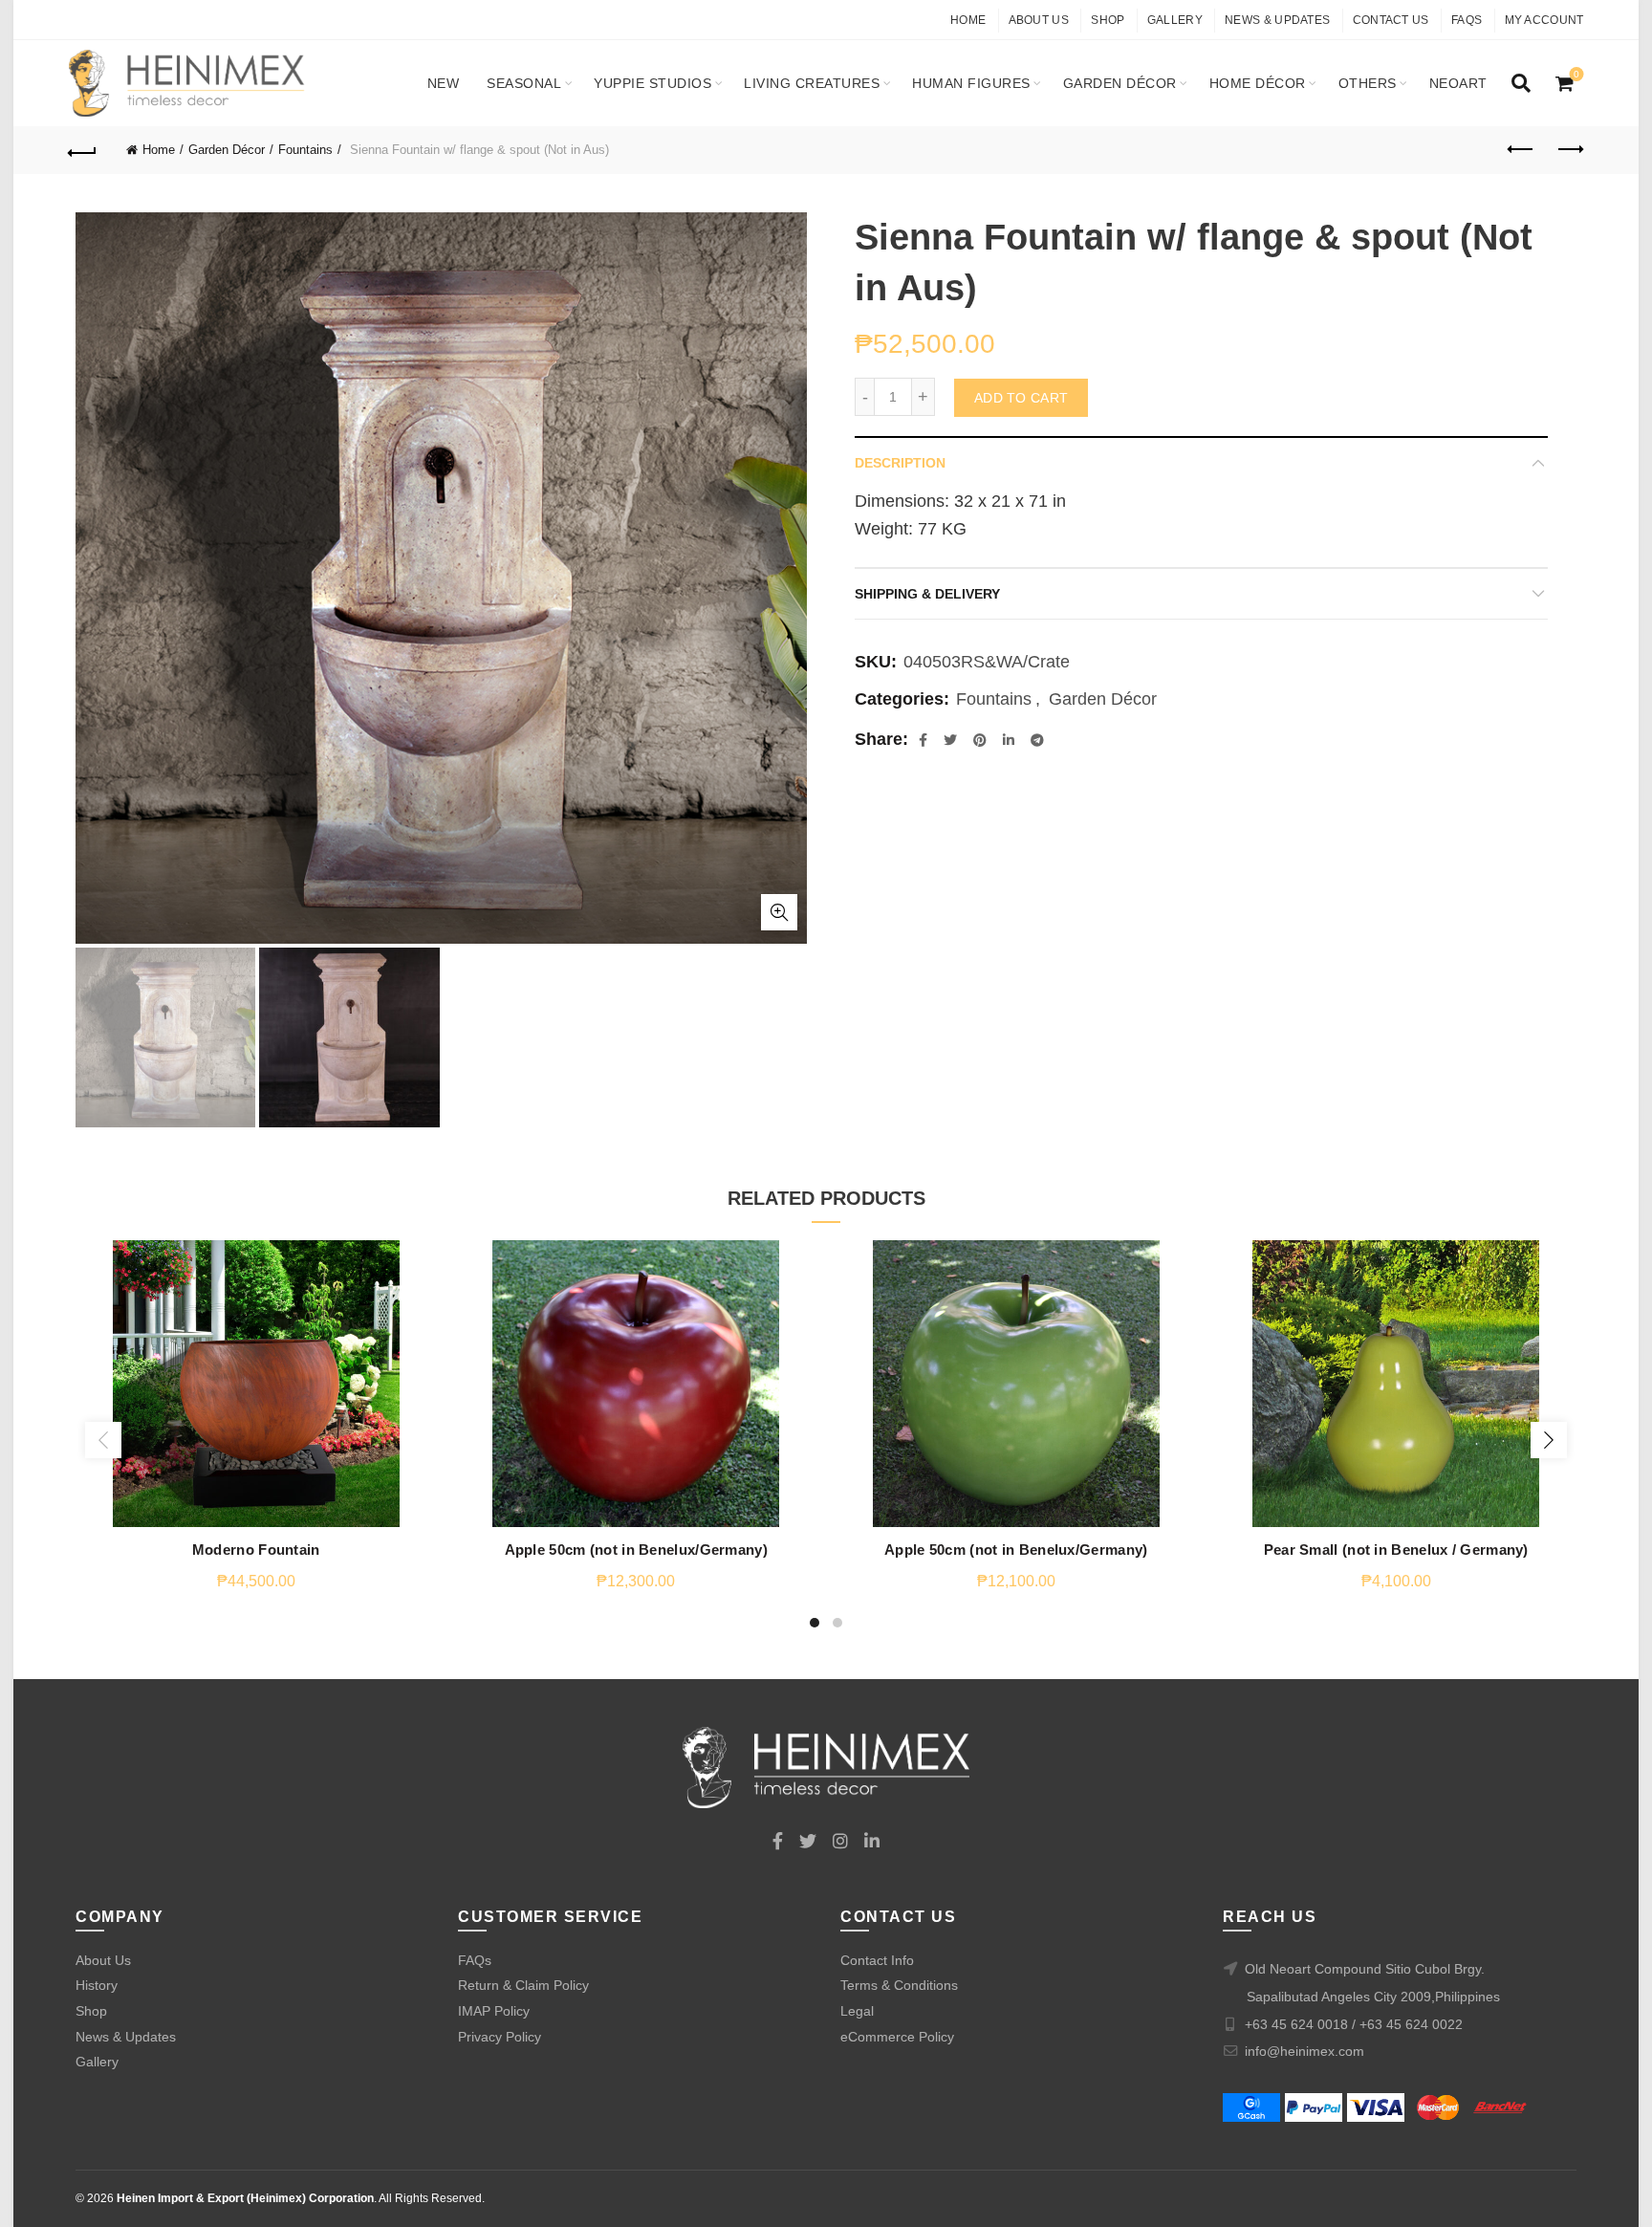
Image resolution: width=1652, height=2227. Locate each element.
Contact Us (1391, 20)
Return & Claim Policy (523, 1985)
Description (900, 463)
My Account (1544, 20)
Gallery (1175, 20)
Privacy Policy (500, 2037)
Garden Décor (1120, 83)
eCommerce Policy (897, 2037)
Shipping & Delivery (927, 594)
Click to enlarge (779, 912)
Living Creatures (812, 83)
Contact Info (877, 1960)
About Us (1039, 20)
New (444, 83)
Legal (857, 2011)
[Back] (83, 150)
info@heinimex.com (1304, 2051)
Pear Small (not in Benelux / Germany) (1396, 1550)
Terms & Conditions (899, 1985)
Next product (1570, 150)
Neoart (1458, 83)
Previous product (1522, 150)
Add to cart (1021, 398)
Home (968, 20)
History (97, 1985)
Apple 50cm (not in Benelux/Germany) (637, 1550)
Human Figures (971, 83)
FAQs (1467, 20)
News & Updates (1277, 20)
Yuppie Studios (652, 83)
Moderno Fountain (256, 1550)
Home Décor (1258, 83)
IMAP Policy (494, 2011)
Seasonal (524, 83)
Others (1368, 83)
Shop (1108, 20)
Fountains (305, 150)
